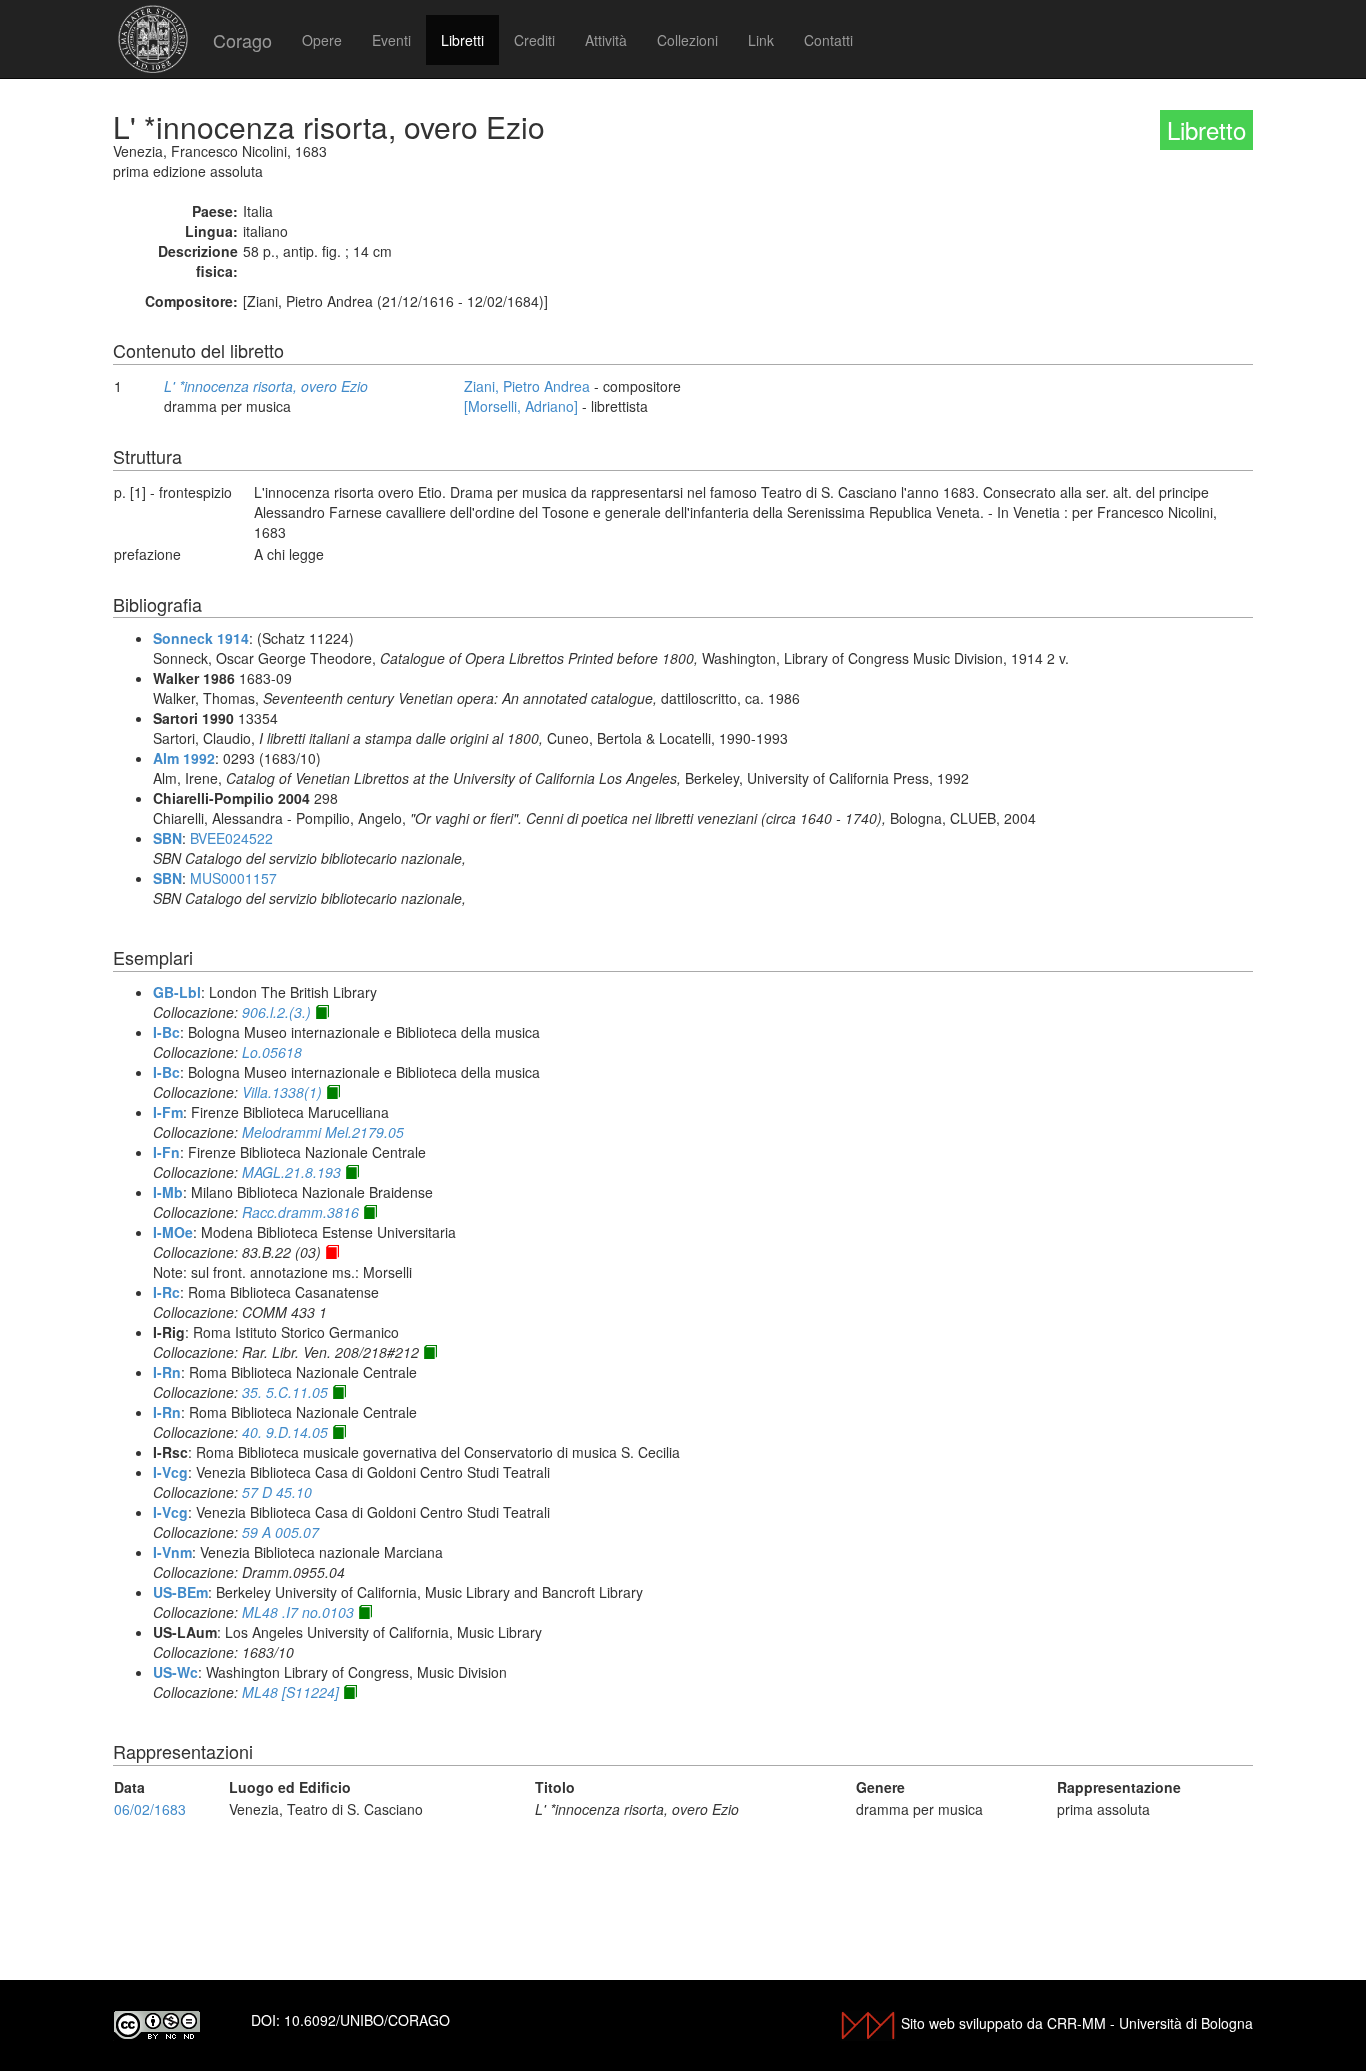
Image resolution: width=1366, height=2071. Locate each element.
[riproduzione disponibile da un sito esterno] (322, 1012)
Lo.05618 (272, 1052)
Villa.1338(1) (282, 1092)
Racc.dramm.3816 (300, 1212)
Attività (606, 40)
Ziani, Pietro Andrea (527, 386)
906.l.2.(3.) (276, 1012)
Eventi (391, 40)
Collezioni (687, 40)
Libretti (462, 40)
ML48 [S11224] (290, 1692)
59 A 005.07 (280, 1532)
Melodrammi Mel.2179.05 (323, 1132)
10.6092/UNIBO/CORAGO (367, 2020)
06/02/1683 (150, 1809)
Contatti (828, 40)
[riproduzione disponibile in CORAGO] (332, 1252)
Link (761, 40)
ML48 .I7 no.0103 (298, 1612)
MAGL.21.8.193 (291, 1172)
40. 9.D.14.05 (285, 1432)
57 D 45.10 (277, 1492)
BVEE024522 (231, 838)
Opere (322, 40)
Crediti (534, 40)
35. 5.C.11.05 (285, 1392)
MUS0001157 (233, 878)
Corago (242, 40)
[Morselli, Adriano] (521, 406)
